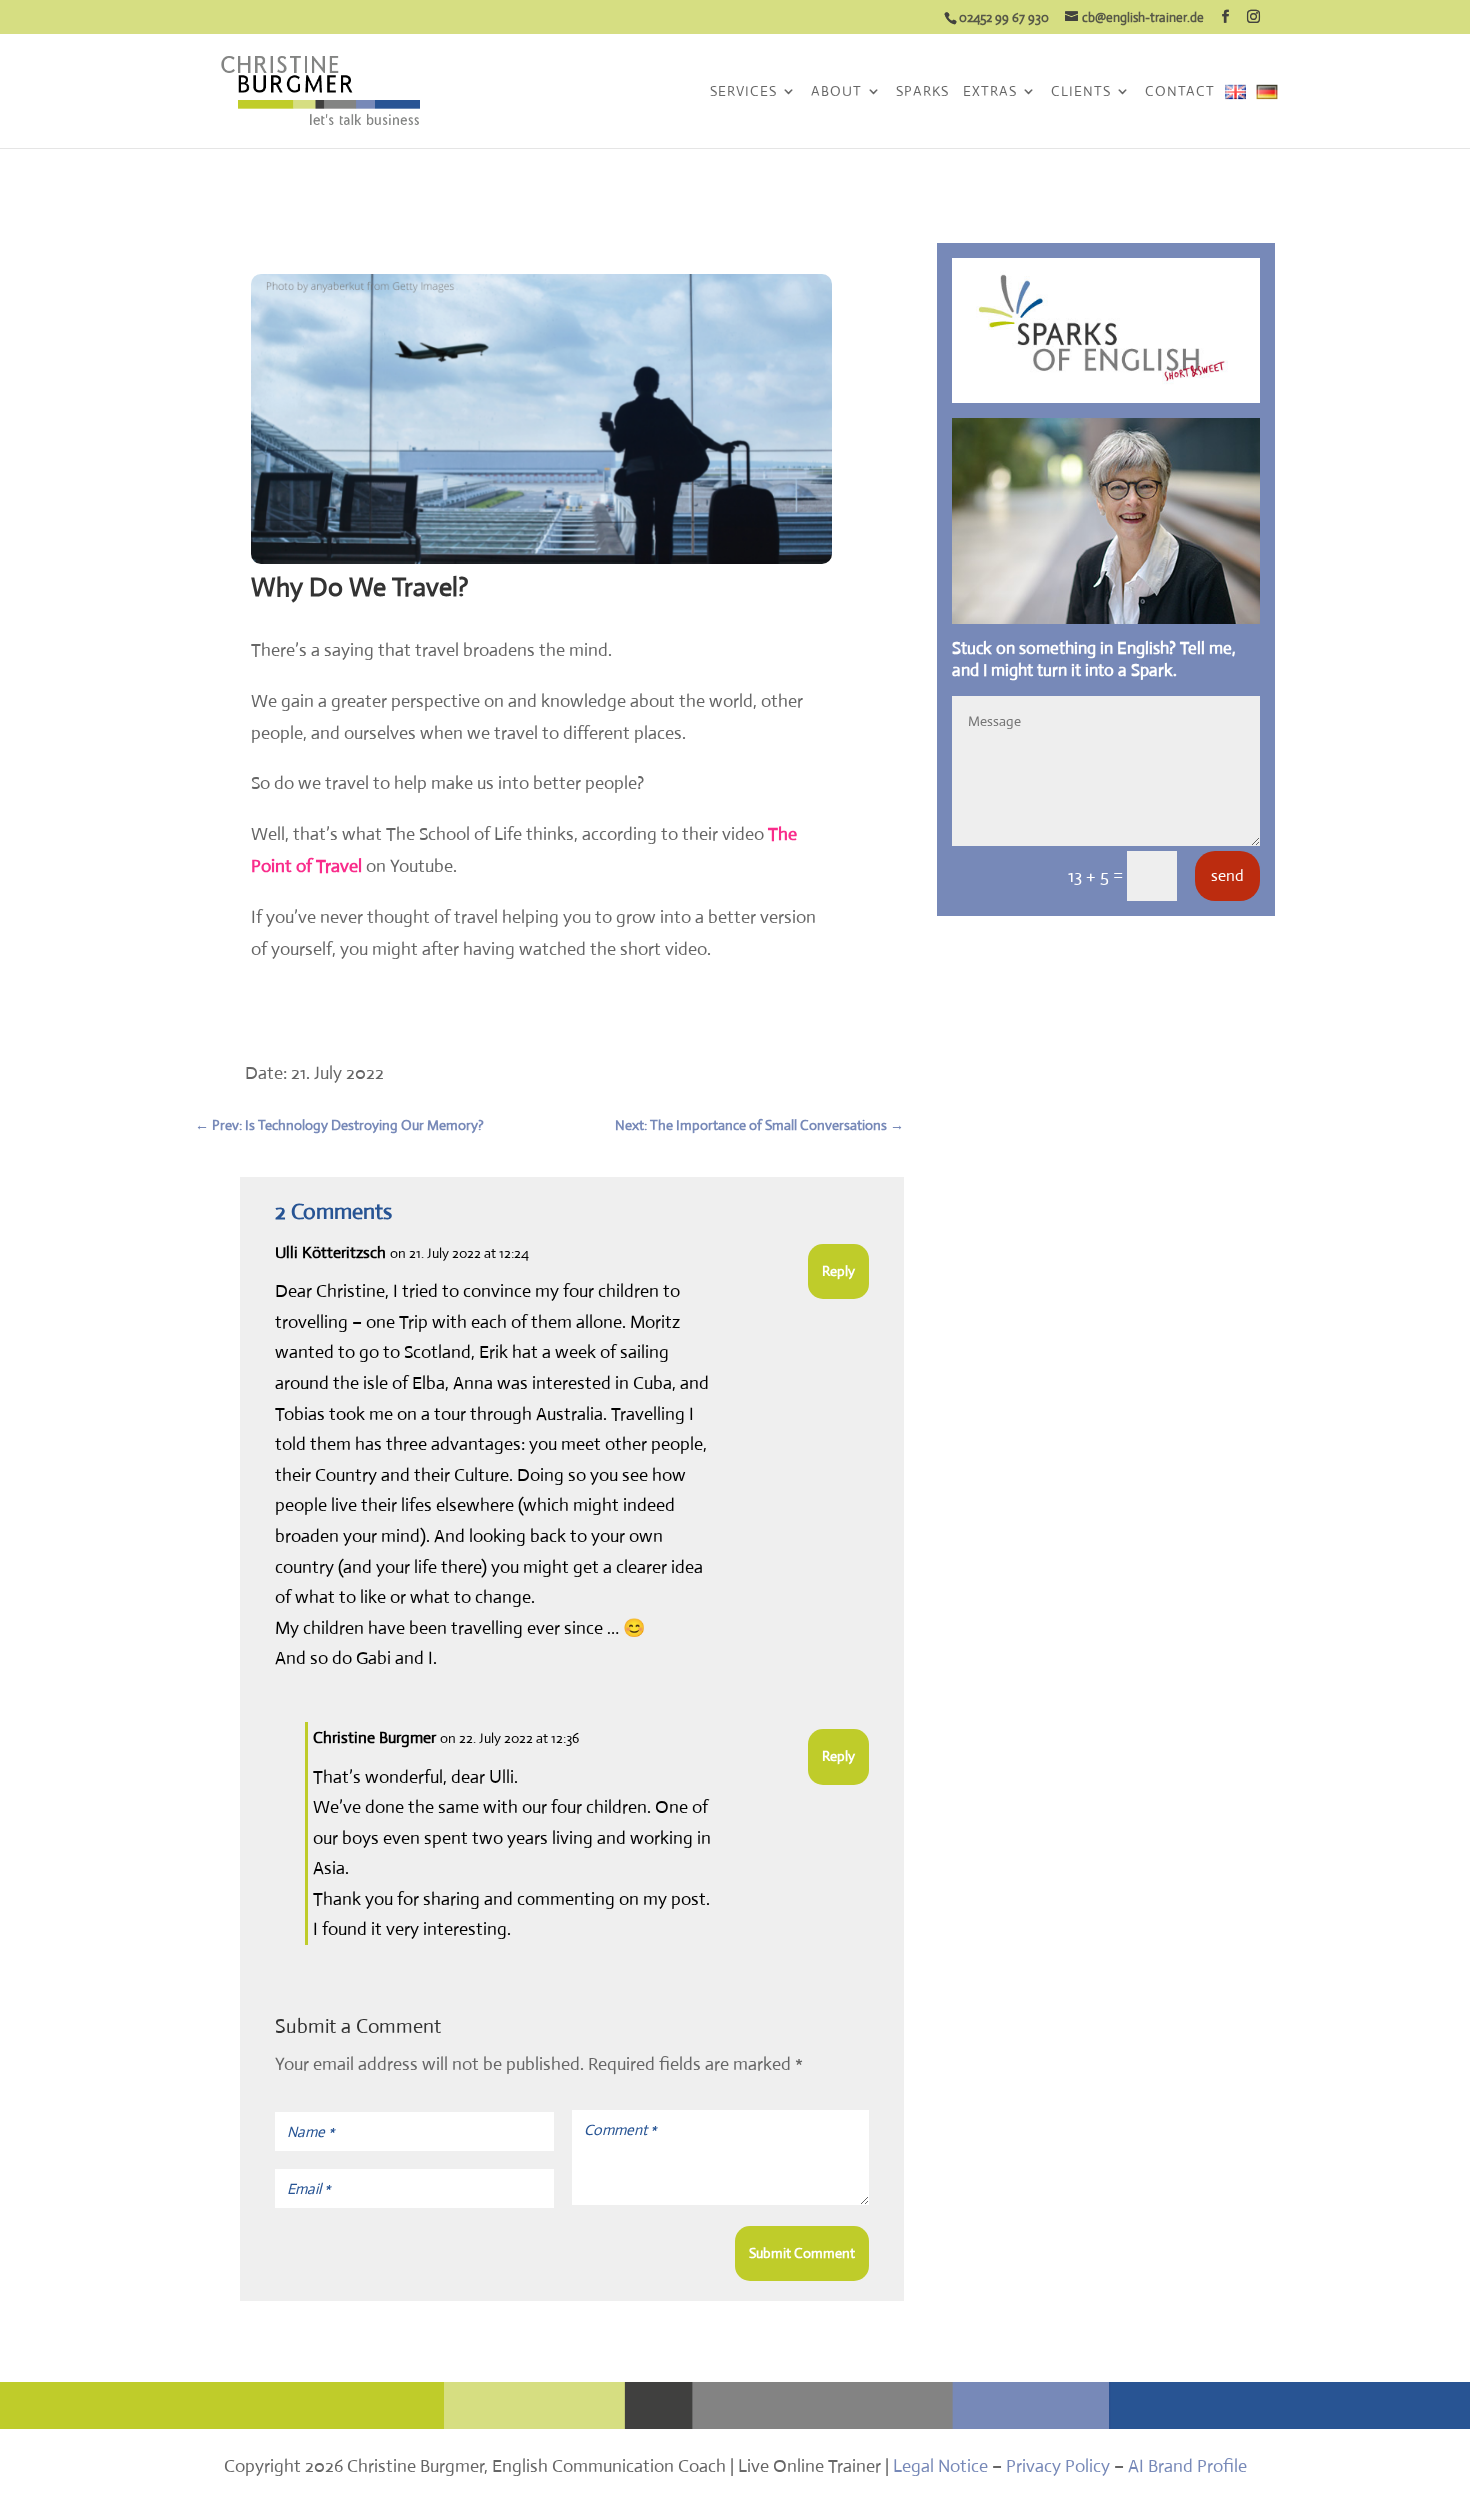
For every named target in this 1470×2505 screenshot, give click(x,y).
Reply (838, 1271)
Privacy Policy (1058, 2466)
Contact (1180, 92)
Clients (1081, 92)
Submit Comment (802, 2253)
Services (743, 92)
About (836, 92)
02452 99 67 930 (1004, 17)
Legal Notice (940, 2466)
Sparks (922, 92)
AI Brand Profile (1187, 2466)
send (1227, 875)
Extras (990, 92)
